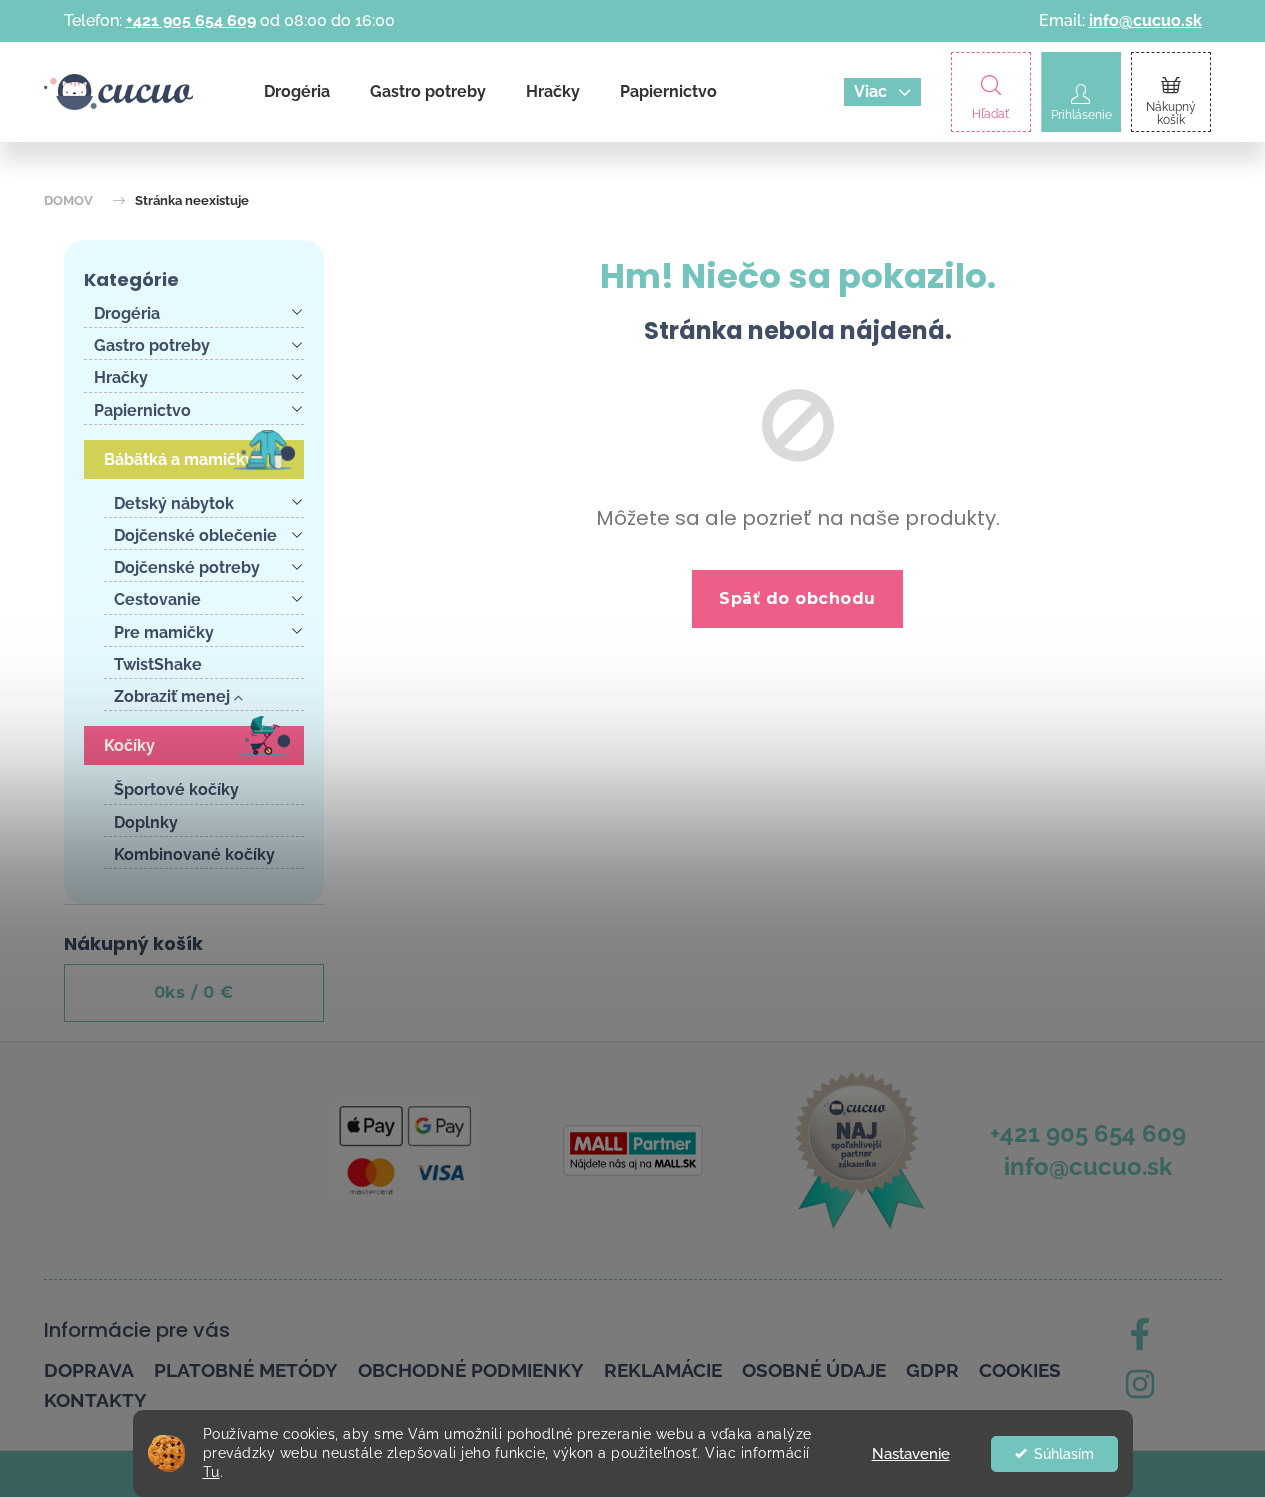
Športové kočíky (176, 789)
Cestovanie (157, 599)
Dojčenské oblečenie (195, 535)
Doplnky (146, 822)
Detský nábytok (174, 503)
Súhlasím (1064, 1454)
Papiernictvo (142, 410)
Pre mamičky (164, 632)
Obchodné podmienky (471, 1370)
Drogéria (127, 313)
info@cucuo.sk (1145, 20)
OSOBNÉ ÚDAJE (814, 1370)
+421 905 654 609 (191, 20)
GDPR (932, 1370)
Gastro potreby (152, 345)
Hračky (121, 377)
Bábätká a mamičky (179, 459)
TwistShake (158, 664)
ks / (194, 992)
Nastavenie (911, 1454)
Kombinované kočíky (194, 854)
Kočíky (129, 745)
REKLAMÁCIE (663, 1370)
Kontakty (95, 1400)
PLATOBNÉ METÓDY (246, 1370)
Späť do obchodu (797, 598)
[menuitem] (297, 92)
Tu (211, 1472)
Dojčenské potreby (187, 567)
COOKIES (1020, 1370)
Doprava (89, 1370)
